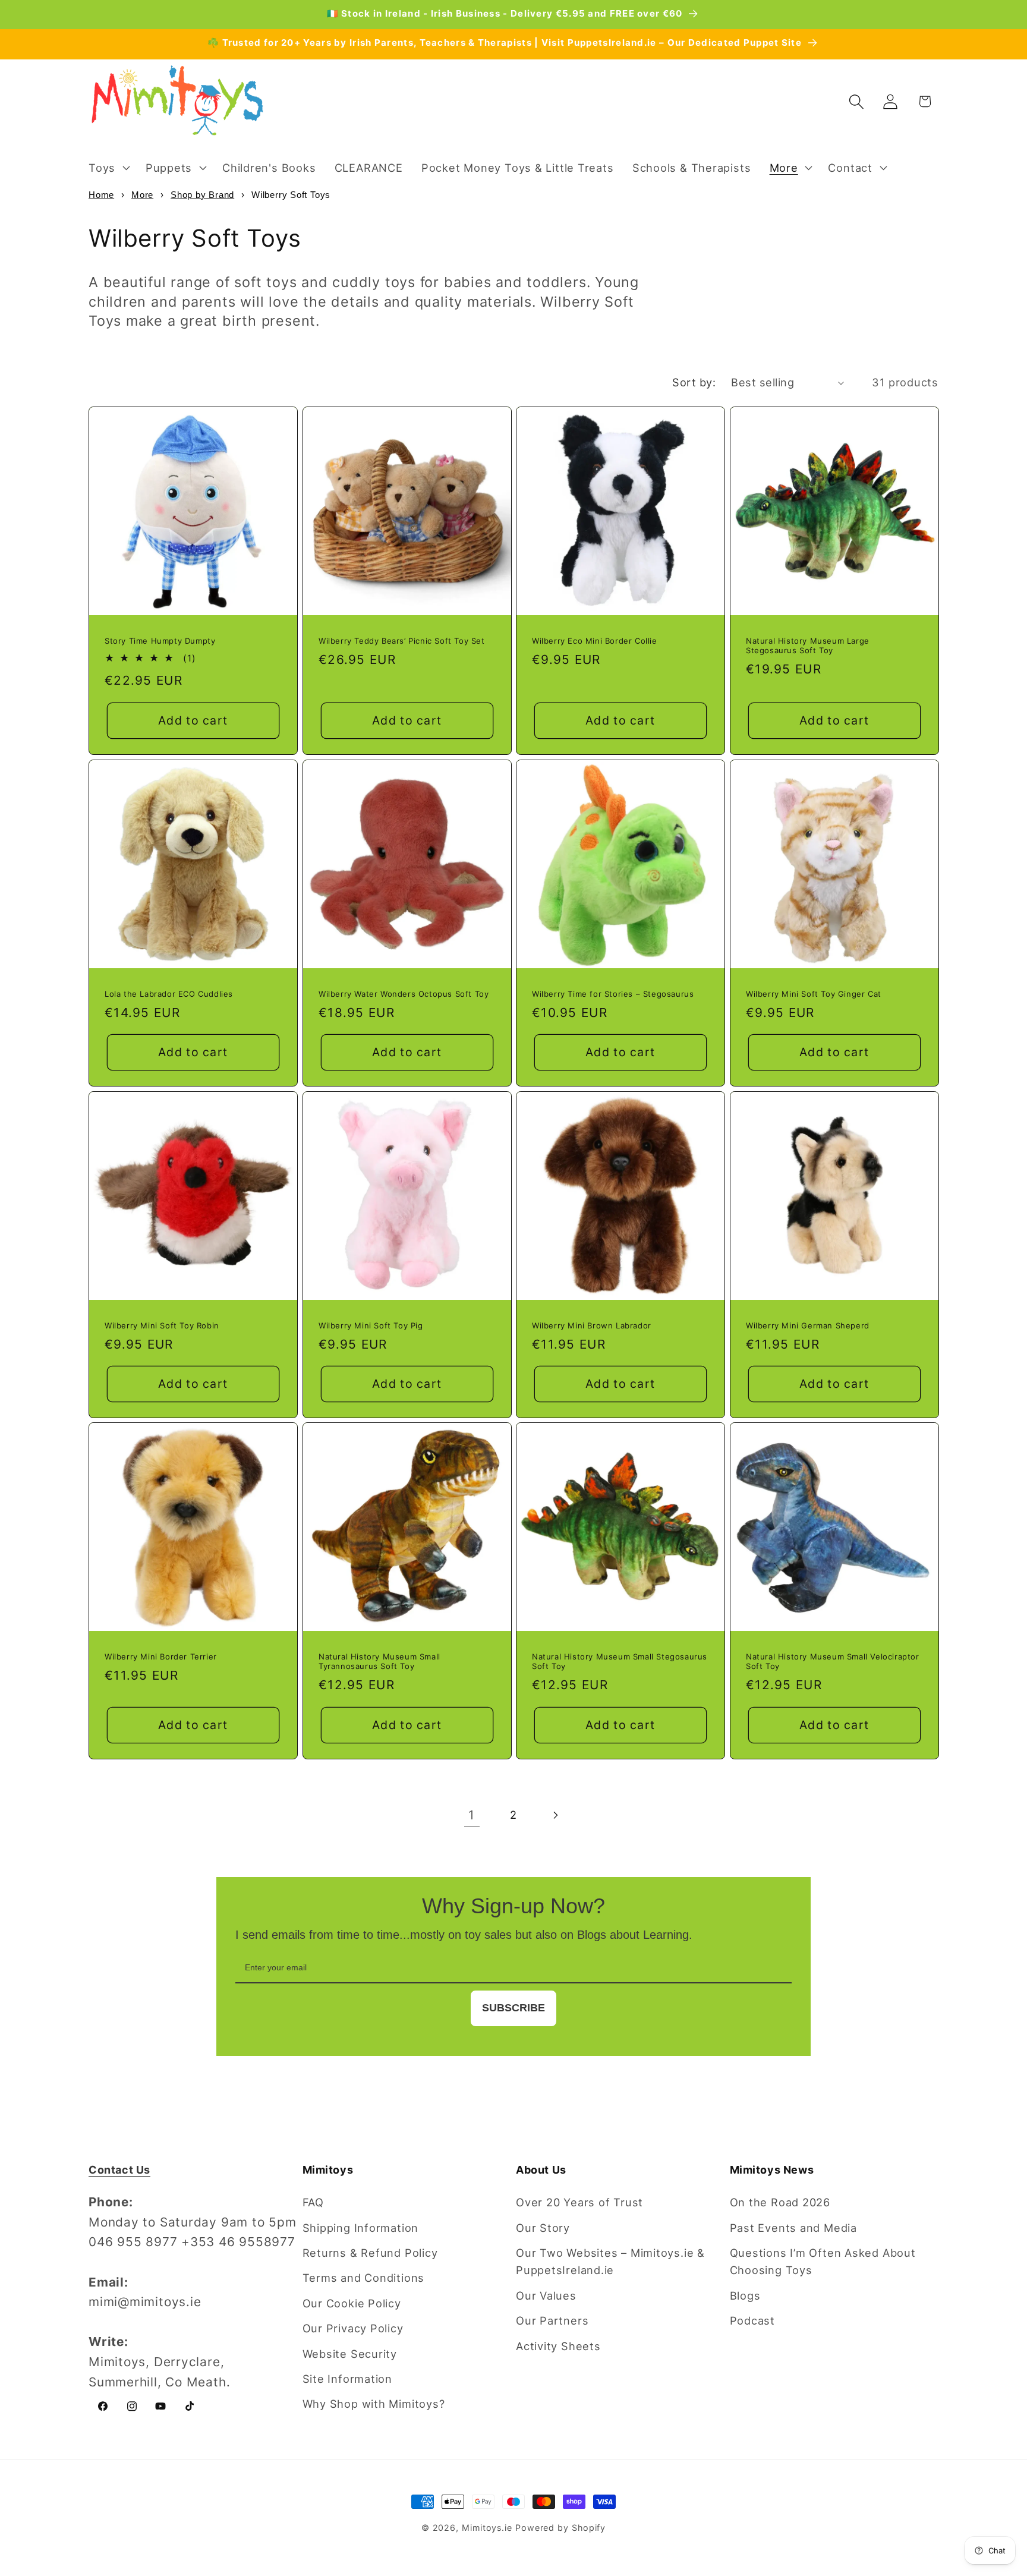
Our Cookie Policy (352, 2303)
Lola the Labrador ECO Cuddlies (169, 993)
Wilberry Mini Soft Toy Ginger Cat (814, 993)
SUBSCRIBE (513, 2008)
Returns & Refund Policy (370, 2253)
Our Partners (552, 2320)
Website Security (350, 2354)
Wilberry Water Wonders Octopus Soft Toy (404, 993)
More (142, 195)
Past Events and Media (793, 2228)
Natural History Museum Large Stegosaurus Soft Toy (808, 645)
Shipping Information (361, 2228)
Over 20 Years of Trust (579, 2202)
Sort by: (694, 382)
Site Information (347, 2379)
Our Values (546, 2295)
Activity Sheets (558, 2346)
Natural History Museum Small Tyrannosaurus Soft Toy (379, 1662)
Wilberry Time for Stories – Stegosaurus (613, 993)
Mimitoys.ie (487, 2528)
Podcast (752, 2320)
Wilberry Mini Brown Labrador (592, 1325)
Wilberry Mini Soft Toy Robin (162, 1325)
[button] (108, 168)
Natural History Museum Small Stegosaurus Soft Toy (620, 1662)
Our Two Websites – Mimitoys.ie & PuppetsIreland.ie (610, 2261)
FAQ (313, 2202)
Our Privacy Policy (353, 2328)
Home (101, 195)
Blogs (745, 2295)
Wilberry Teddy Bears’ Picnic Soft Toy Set (402, 640)
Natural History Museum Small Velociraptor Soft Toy (833, 1662)
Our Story (543, 2228)
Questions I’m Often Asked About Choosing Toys (823, 2261)
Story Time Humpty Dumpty (160, 640)
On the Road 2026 (780, 2202)
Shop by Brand (202, 195)
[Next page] (555, 1815)
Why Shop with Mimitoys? (374, 2404)
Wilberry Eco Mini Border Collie (595, 640)
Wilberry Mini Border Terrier (161, 1657)
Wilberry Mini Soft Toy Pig (371, 1325)
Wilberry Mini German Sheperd (808, 1325)
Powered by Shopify (560, 2528)
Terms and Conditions (364, 2278)
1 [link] (472, 1815)
